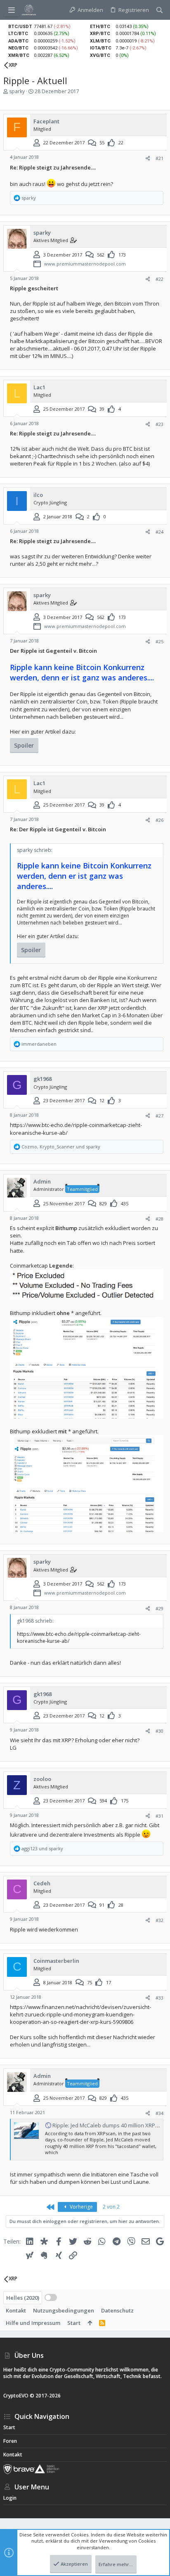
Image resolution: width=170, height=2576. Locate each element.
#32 (159, 1920)
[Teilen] (148, 158)
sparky (17, 91)
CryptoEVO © (19, 2396)
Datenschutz (117, 2310)
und (42, 1848)
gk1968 (42, 1079)
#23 (159, 424)
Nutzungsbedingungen (64, 2310)
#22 (159, 279)
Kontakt (16, 2310)
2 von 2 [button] (111, 2207)
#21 (159, 158)
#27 (159, 1116)
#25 (159, 641)
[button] (12, 10)
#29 (159, 1608)
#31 (159, 1816)
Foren (10, 2441)
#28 (159, 1219)
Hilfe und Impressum (33, 2323)
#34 (159, 2113)
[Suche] (159, 10)
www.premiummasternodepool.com (85, 264)
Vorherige (81, 2207)
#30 (159, 1731)
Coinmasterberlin (56, 1961)
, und (61, 1147)
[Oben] (90, 2323)
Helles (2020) (23, 2298)
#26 (159, 820)
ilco (38, 495)
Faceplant (46, 121)
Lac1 (39, 387)
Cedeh (42, 1883)
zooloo (42, 1779)
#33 (159, 1998)
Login (10, 2498)
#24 (159, 532)
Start (74, 2323)
